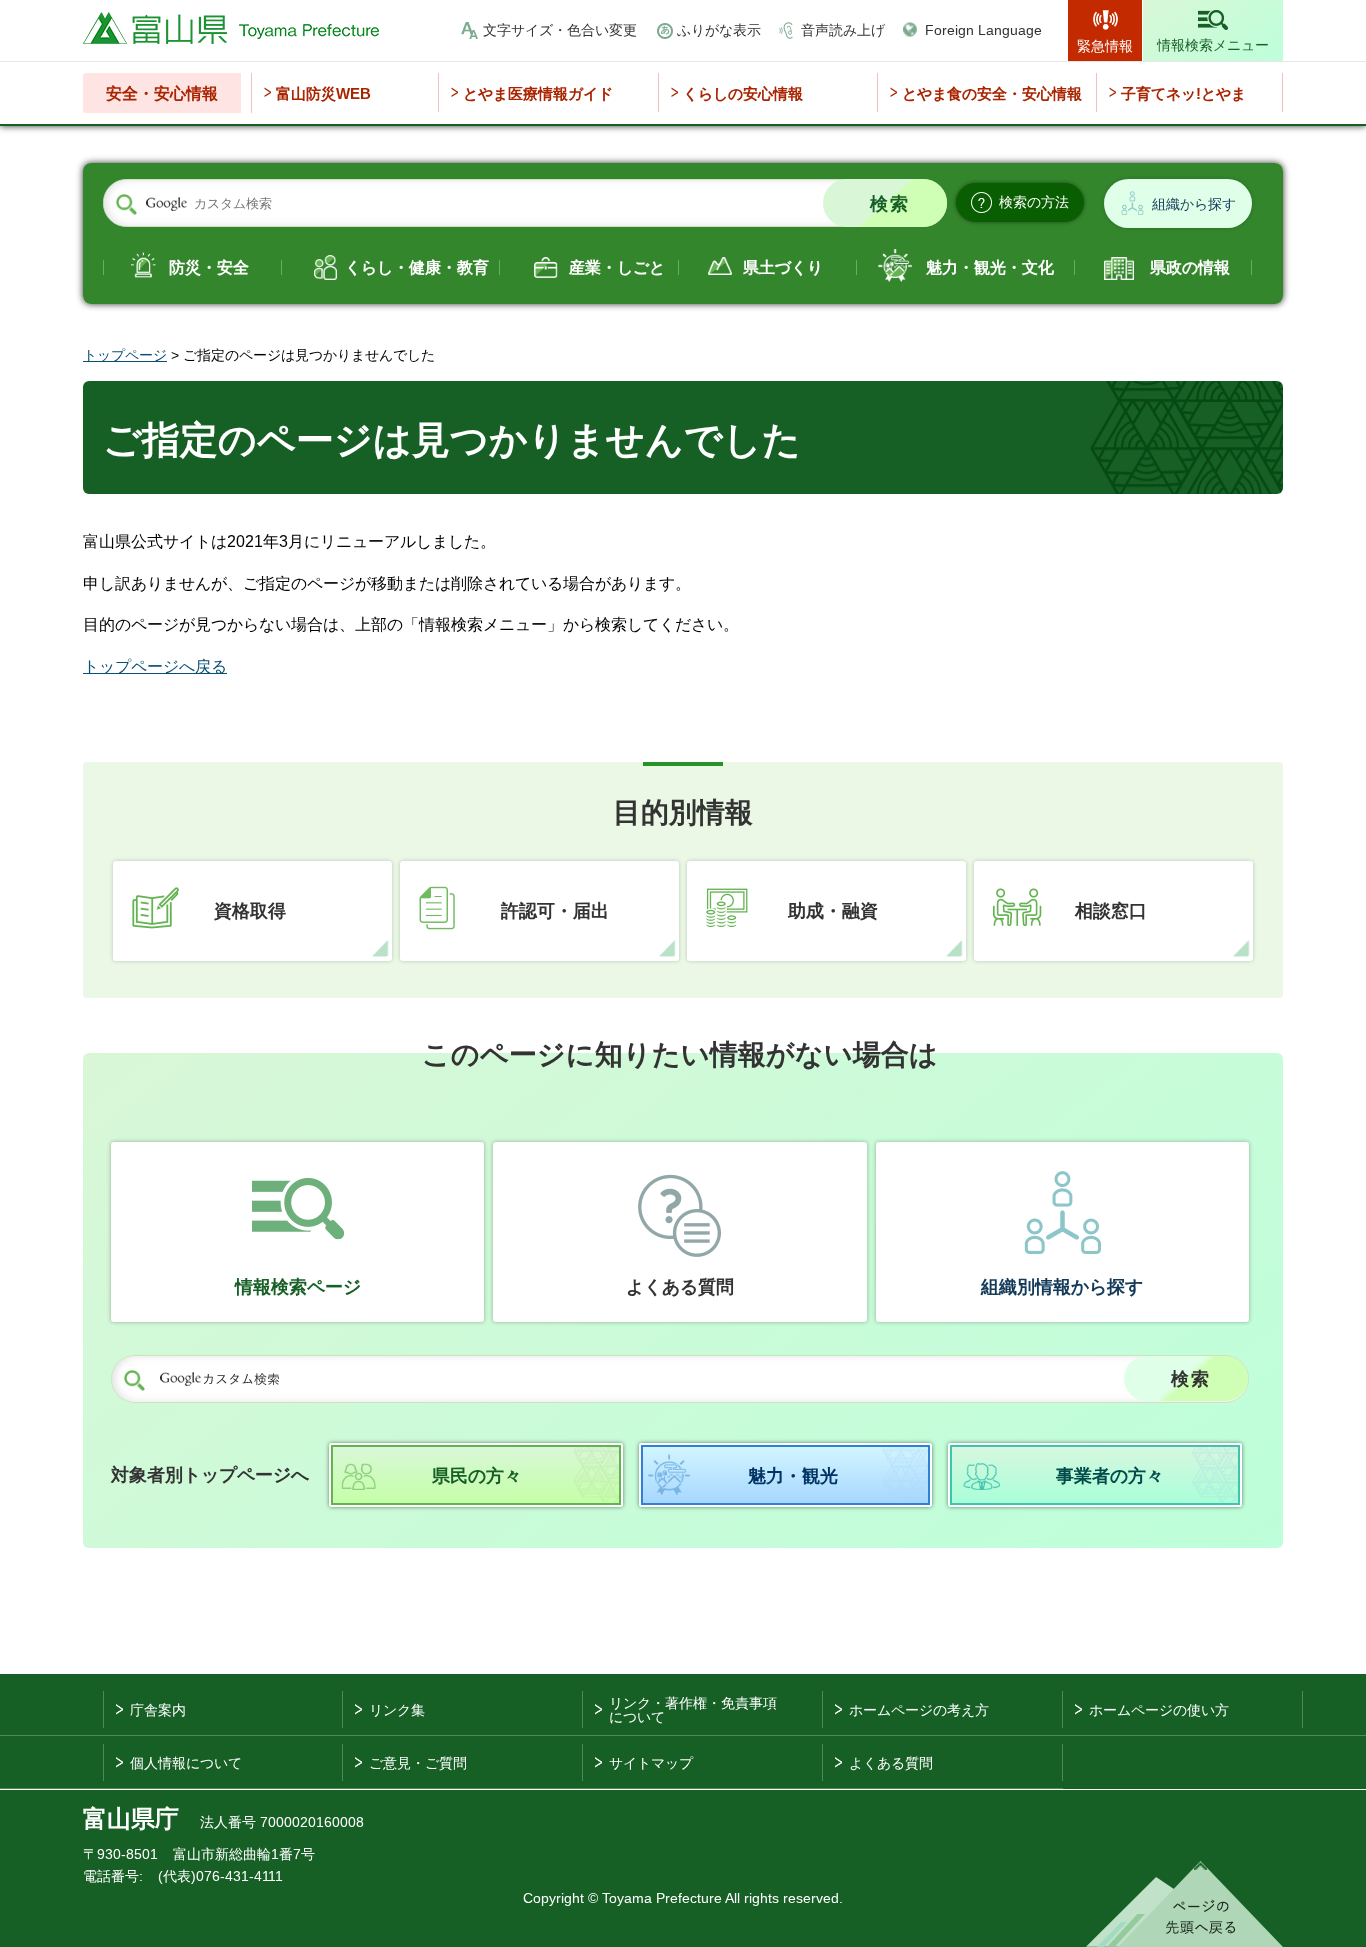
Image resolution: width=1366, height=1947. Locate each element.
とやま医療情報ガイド (538, 93)
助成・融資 (833, 911)
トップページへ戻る (155, 666)
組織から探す (1194, 204)
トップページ (125, 355)
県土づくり (783, 267)
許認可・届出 (555, 911)
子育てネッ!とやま (1183, 93)
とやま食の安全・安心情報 (992, 93)
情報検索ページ (298, 1287)
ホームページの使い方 (1159, 1710)
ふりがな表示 (719, 30)
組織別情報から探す (1062, 1287)
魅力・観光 (793, 1476)
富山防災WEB (323, 93)
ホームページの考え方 (919, 1710)
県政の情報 (1190, 267)
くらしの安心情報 (743, 93)
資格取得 (250, 911)
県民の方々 (477, 1476)
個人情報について (186, 1763)
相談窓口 (1111, 911)
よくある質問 (680, 1287)
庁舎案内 (158, 1710)
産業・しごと (617, 267)
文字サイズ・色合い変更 (560, 30)
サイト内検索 (126, 204)
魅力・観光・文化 (990, 267)
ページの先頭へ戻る (1184, 1904)
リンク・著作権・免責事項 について (693, 1710)
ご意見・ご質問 (418, 1763)
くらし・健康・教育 (417, 267)
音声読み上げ (843, 30)
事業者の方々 (1110, 1476)
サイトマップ (651, 1763)
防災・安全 (209, 267)
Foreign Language (983, 30)
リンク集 (397, 1710)
